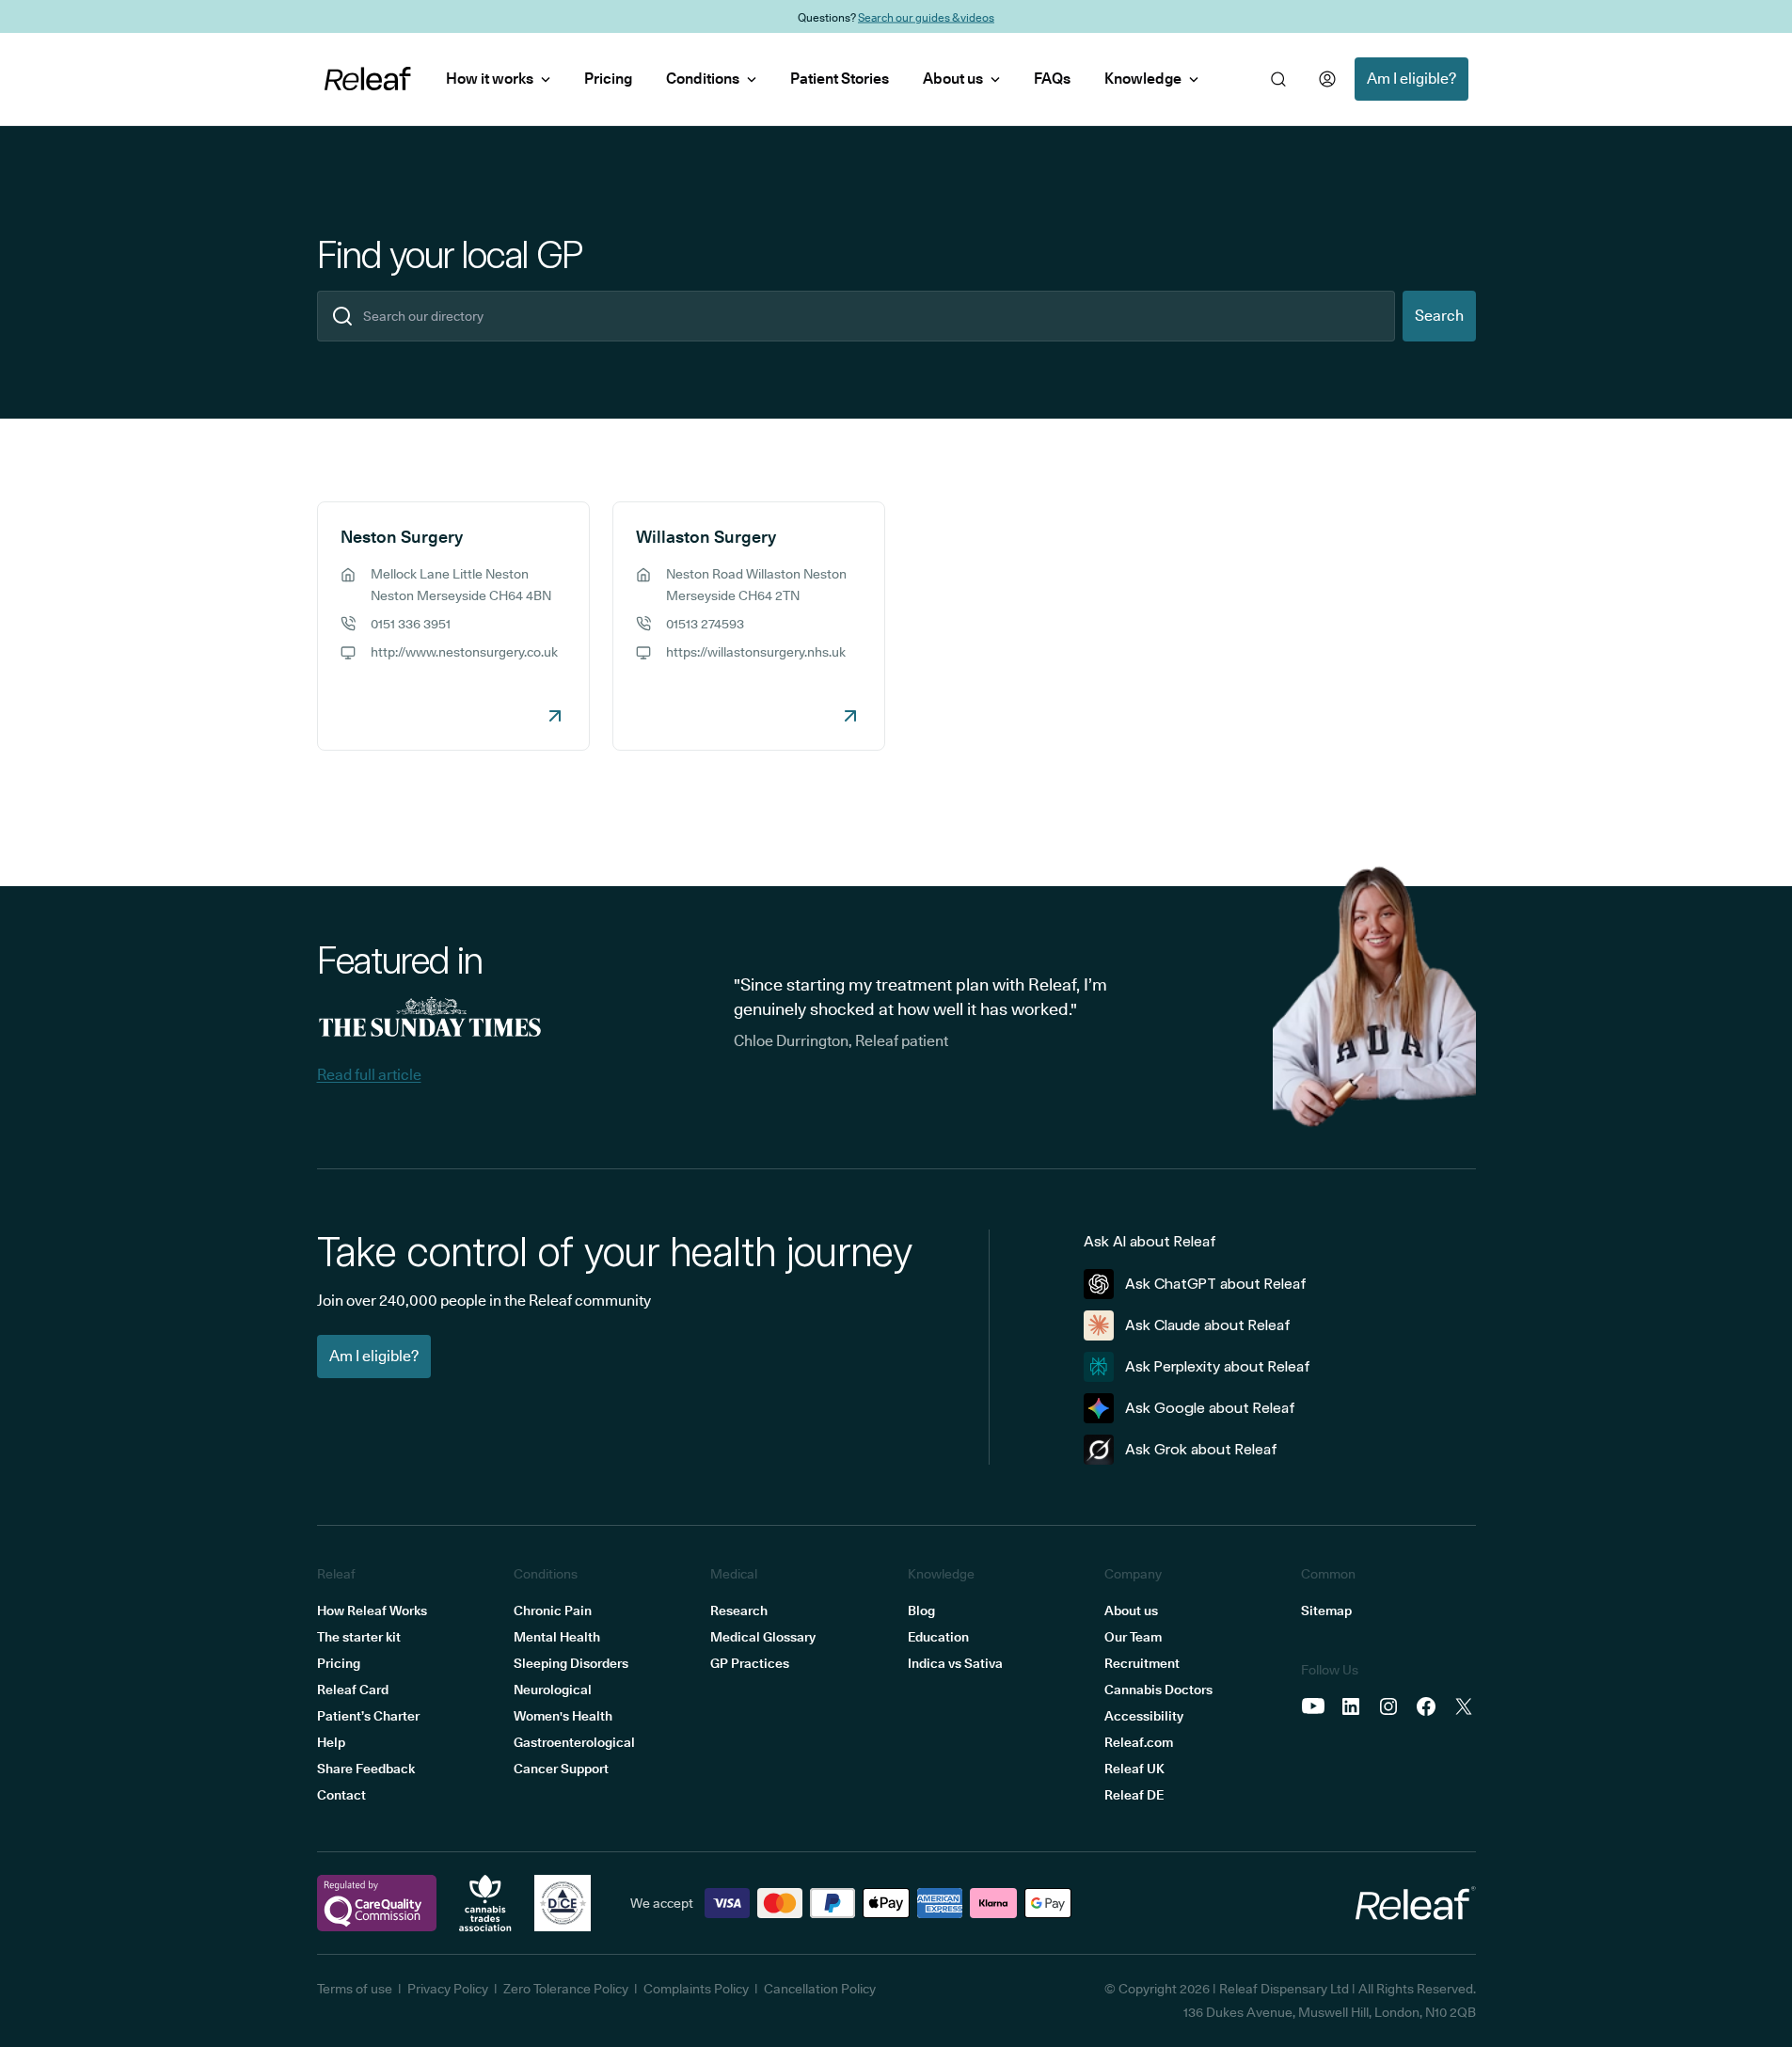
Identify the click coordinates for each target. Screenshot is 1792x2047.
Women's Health (563, 1716)
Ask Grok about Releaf (1201, 1449)
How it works (490, 79)
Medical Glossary (763, 1637)
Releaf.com (1139, 1742)
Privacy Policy (448, 1989)
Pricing (608, 79)
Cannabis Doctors (1158, 1690)
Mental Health (557, 1637)
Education (938, 1637)
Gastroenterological (574, 1742)
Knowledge (1143, 79)
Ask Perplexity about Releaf (1218, 1366)
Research (739, 1611)
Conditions (703, 79)
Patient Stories (840, 79)
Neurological (553, 1690)
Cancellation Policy (820, 1989)
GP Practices (750, 1663)
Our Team (1133, 1637)
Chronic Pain (553, 1611)
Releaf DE (1134, 1795)
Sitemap (1326, 1611)
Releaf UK (1134, 1769)
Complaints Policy (696, 1989)
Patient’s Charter (368, 1716)
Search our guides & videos (926, 16)
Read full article (369, 1075)
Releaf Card (353, 1690)
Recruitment (1142, 1663)
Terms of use (355, 1989)
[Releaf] (368, 79)
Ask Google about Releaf (1210, 1408)
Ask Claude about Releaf (1208, 1325)
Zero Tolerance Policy (566, 1989)
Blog (921, 1611)
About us (953, 79)
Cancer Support (561, 1769)
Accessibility (1144, 1716)
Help (331, 1742)
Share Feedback (366, 1769)
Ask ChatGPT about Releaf (1216, 1284)
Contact (341, 1795)
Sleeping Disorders (571, 1663)
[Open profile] (1327, 79)
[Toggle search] (1278, 79)
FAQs (1052, 79)
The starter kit (359, 1637)
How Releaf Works (372, 1611)
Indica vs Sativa (955, 1663)
